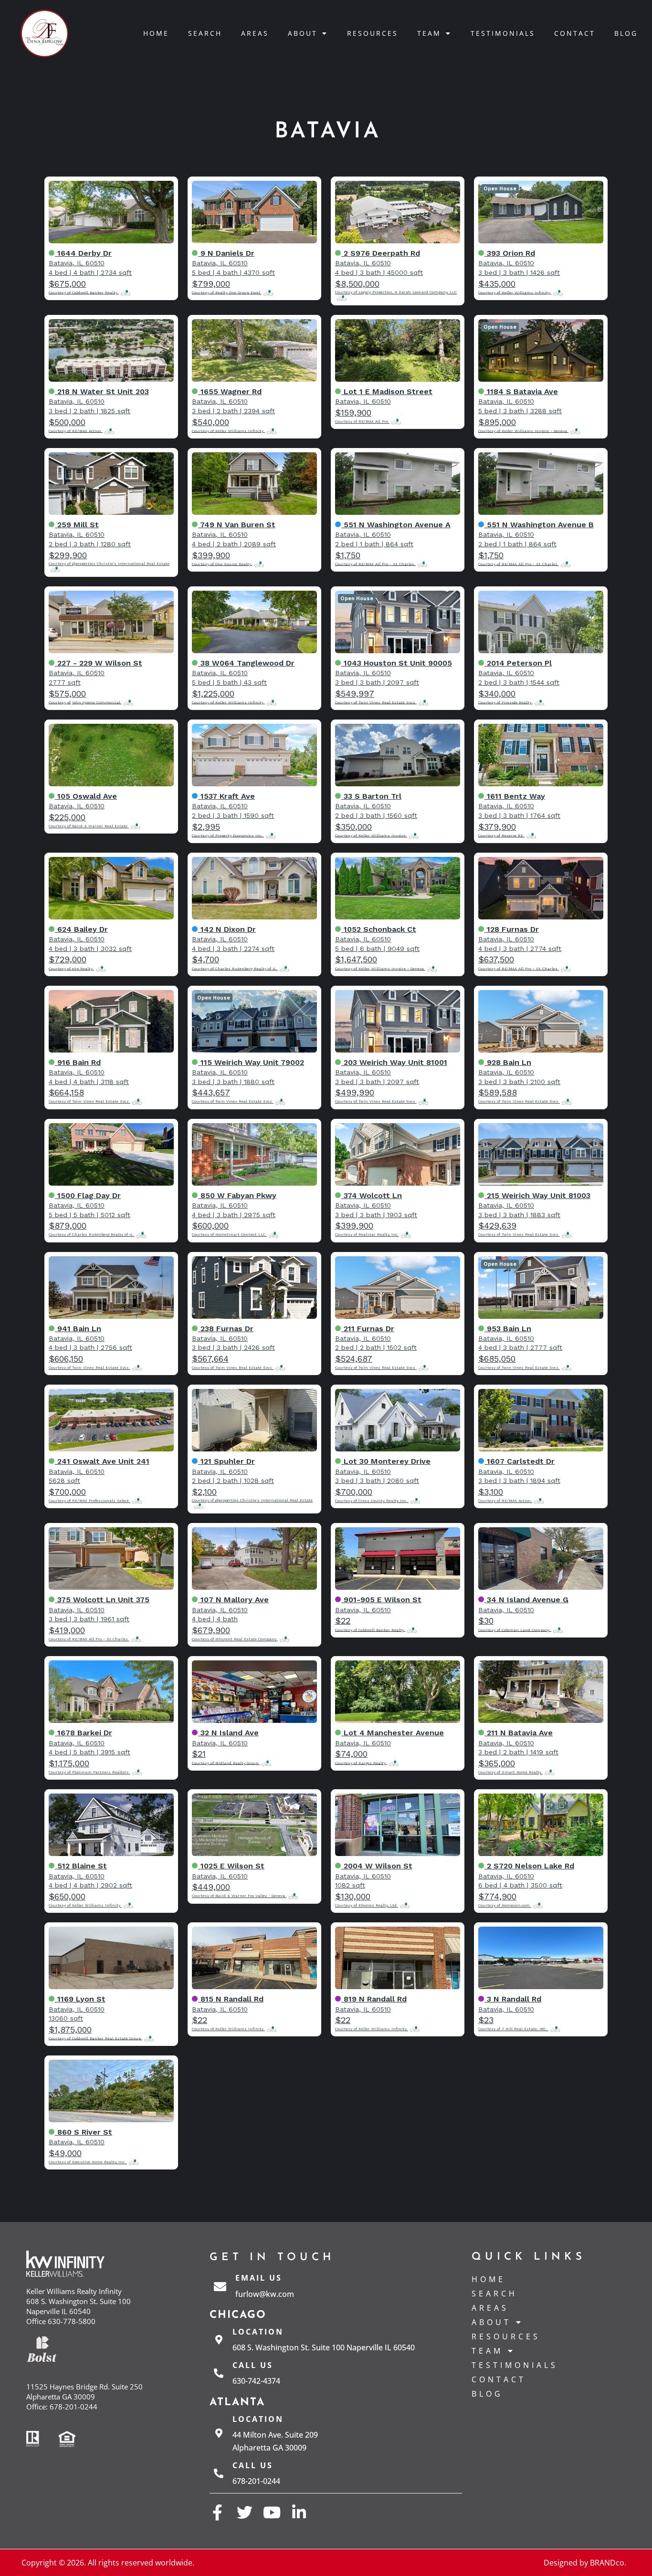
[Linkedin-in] (299, 2512)
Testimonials (503, 33)
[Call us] (219, 2373)
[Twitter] (245, 2512)
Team (429, 33)
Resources (373, 33)
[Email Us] (220, 2286)
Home (156, 33)
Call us (253, 2365)
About (303, 33)
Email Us (259, 2278)
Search (205, 33)
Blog (626, 33)
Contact (575, 33)
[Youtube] (272, 2512)
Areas (255, 33)
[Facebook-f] (217, 2512)
